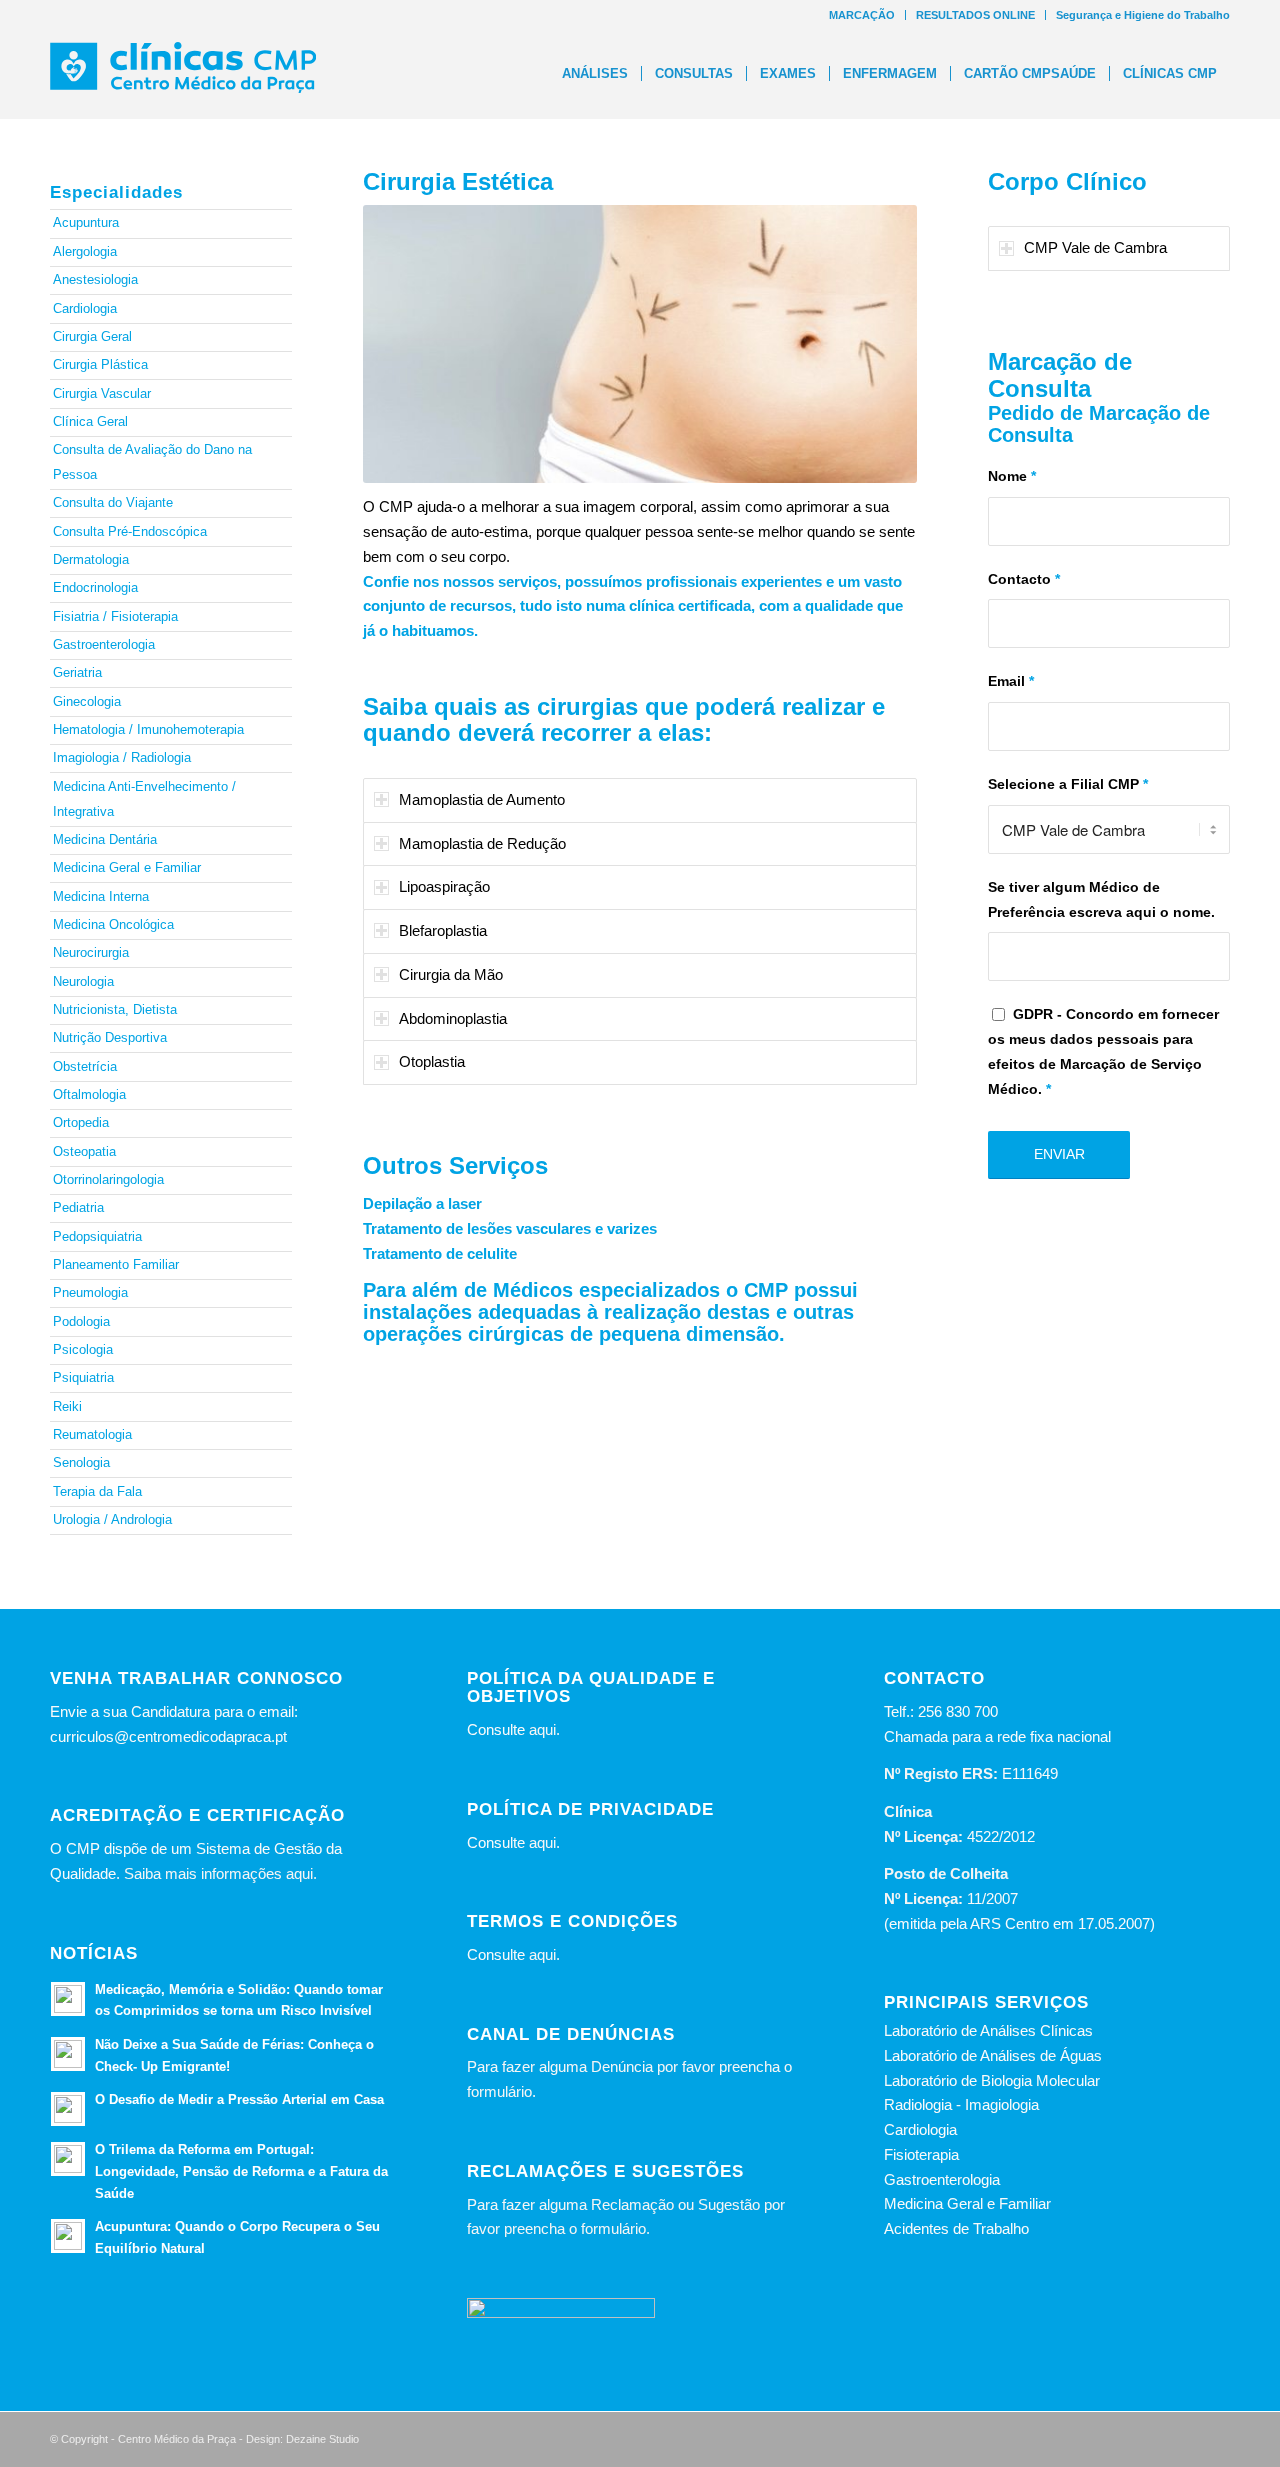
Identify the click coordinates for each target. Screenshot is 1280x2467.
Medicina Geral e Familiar (127, 867)
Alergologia (85, 251)
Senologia (81, 1462)
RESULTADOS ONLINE (975, 15)
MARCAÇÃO (862, 15)
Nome (1012, 476)
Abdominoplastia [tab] (453, 1018)
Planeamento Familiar (116, 1264)
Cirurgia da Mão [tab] (451, 974)
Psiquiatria (83, 1377)
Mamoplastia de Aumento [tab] (482, 799)
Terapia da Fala (97, 1491)
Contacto (1024, 579)
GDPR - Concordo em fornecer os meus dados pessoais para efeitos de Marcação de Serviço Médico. (1103, 1051)
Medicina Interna (101, 896)
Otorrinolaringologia (108, 1179)
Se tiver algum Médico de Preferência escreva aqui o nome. (1101, 900)
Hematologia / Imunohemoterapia (148, 729)
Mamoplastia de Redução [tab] (482, 843)
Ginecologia (87, 701)
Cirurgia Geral (92, 336)
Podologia (81, 1321)
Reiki (67, 1406)
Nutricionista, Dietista (115, 1009)
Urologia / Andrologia (112, 1519)
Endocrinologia (95, 587)
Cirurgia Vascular (102, 393)
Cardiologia (85, 308)
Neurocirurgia (91, 952)
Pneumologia (90, 1292)
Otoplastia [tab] (432, 1061)
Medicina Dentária (105, 839)
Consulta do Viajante (113, 502)
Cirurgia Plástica (100, 364)
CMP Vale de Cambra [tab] (1095, 247)
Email (1011, 681)
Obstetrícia (85, 1066)
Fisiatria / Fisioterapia (115, 616)
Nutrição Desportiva (110, 1037)
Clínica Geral (90, 421)
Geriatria (77, 672)
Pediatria (78, 1207)
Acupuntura (86, 222)
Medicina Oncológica (113, 924)
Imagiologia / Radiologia (122, 757)
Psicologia (83, 1349)
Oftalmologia (89, 1094)
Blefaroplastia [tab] (443, 930)
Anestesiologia (95, 279)
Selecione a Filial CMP (1068, 784)
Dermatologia (91, 559)
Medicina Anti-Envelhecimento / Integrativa (144, 799)
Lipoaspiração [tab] (444, 886)
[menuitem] (862, 15)
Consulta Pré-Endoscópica (130, 531)
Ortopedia (81, 1122)
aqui (542, 1729)
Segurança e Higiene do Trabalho (1143, 15)
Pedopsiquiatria (97, 1236)
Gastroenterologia (104, 644)
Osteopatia (84, 1151)
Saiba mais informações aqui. (220, 1873)
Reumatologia (92, 1434)
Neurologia (83, 981)
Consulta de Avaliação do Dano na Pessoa (152, 462)
